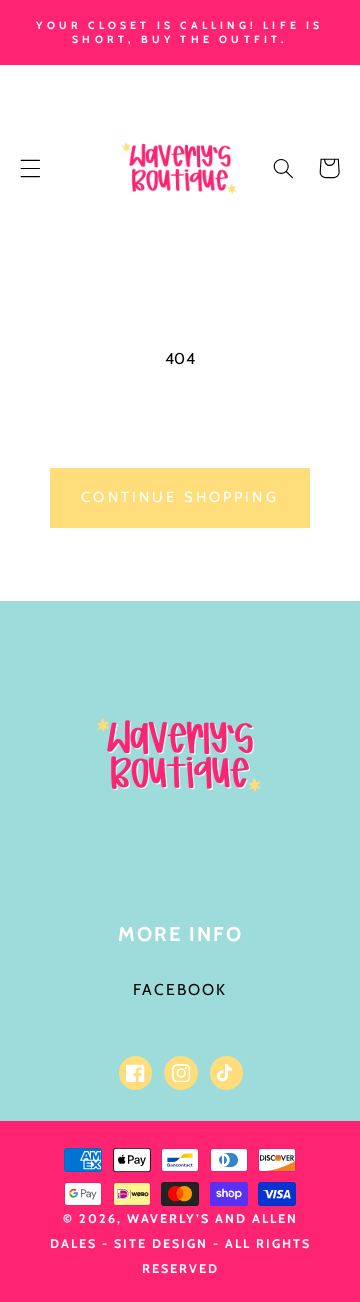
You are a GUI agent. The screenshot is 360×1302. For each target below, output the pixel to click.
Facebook (180, 989)
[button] (30, 168)
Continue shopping (180, 497)
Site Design (161, 1243)
